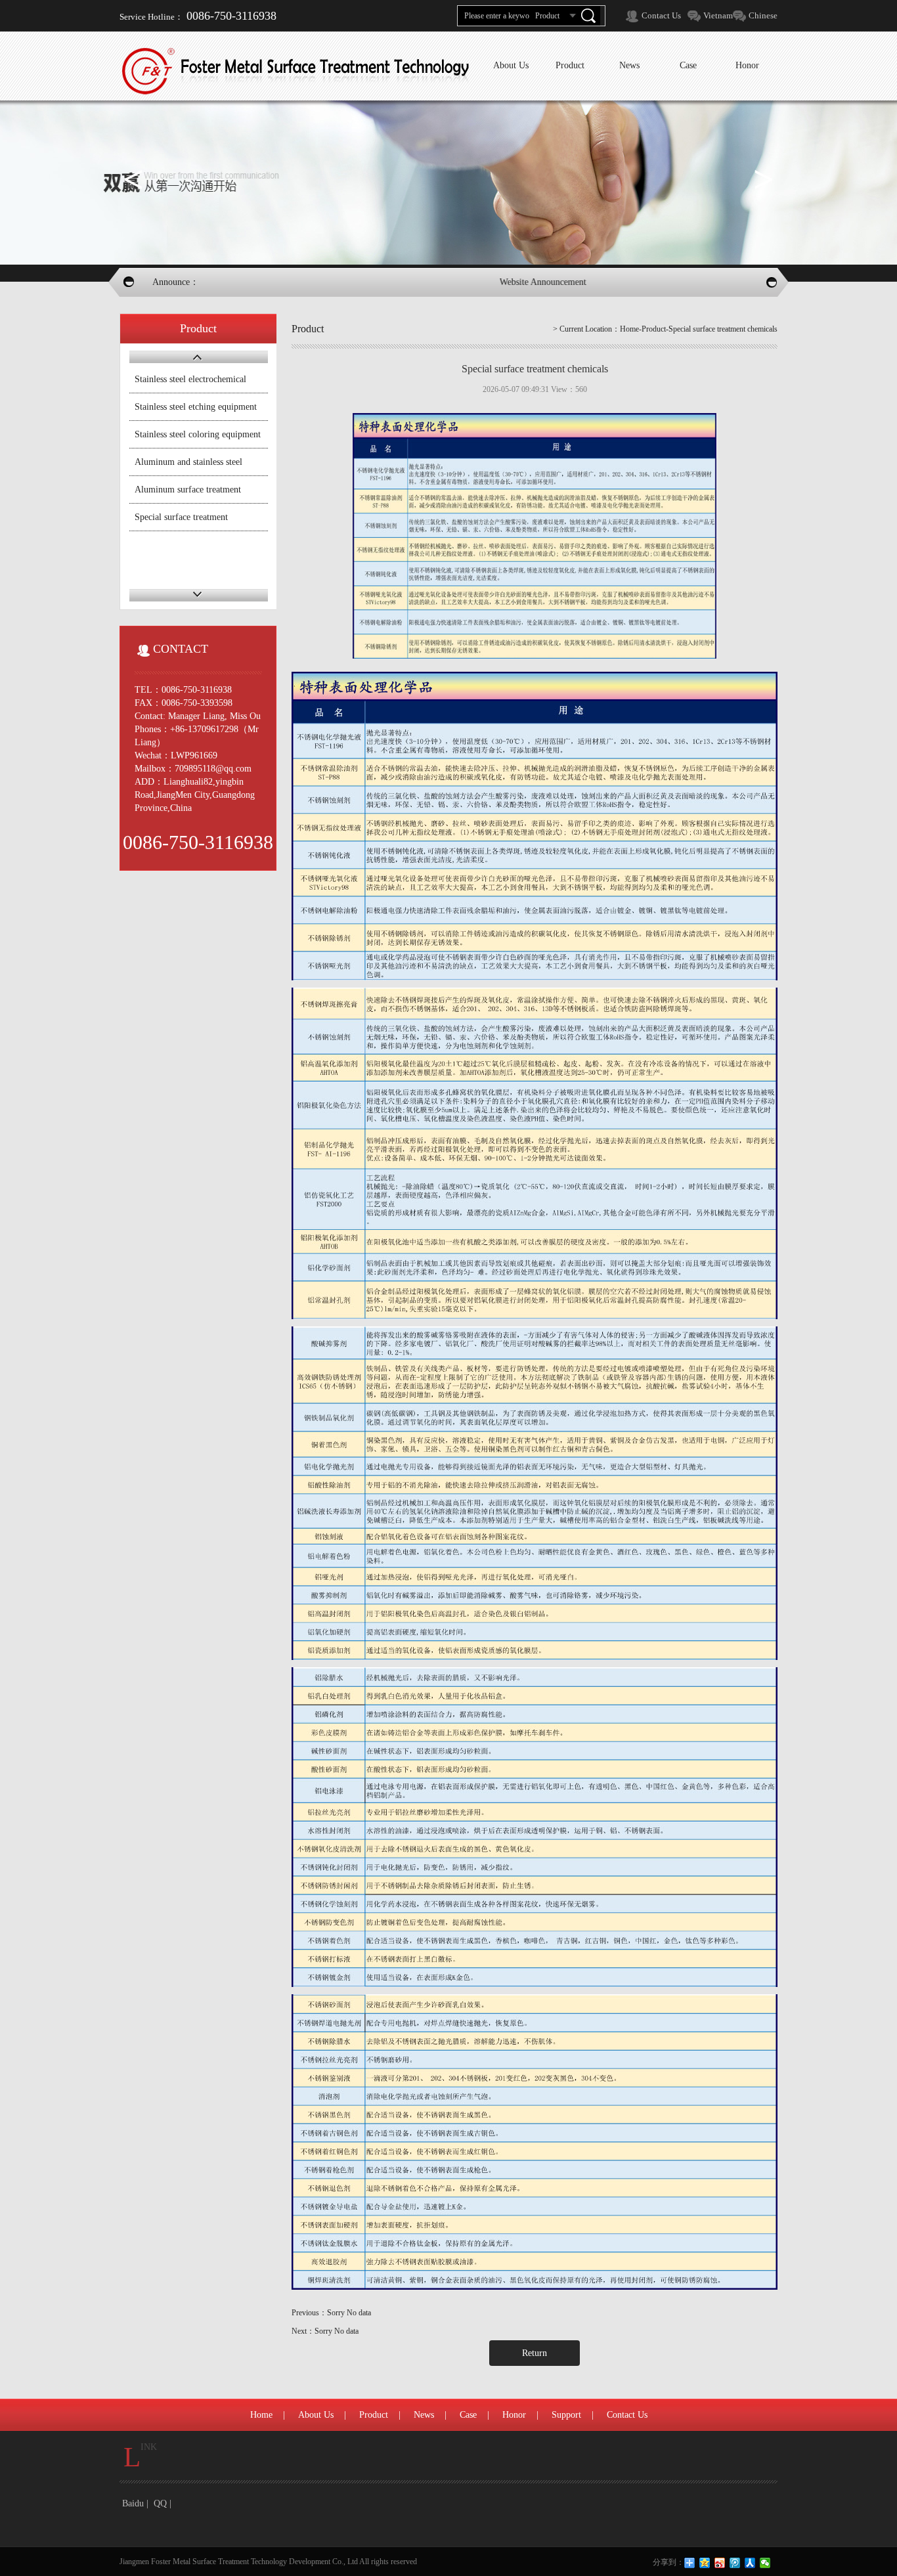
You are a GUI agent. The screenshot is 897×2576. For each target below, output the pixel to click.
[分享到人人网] (750, 2563)
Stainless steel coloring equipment (198, 434)
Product (374, 2415)
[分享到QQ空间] (705, 2563)
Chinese (763, 15)
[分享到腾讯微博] (735, 2563)
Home (629, 329)
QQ (160, 2503)
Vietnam (718, 15)
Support (566, 2415)
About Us (316, 2415)
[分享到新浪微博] (720, 2563)
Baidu (133, 2503)
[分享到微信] (765, 2563)
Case (468, 2415)
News (424, 2415)
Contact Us (661, 15)
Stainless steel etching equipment (196, 407)
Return (535, 2353)
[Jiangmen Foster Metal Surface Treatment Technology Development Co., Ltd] (297, 71)
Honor (514, 2415)
